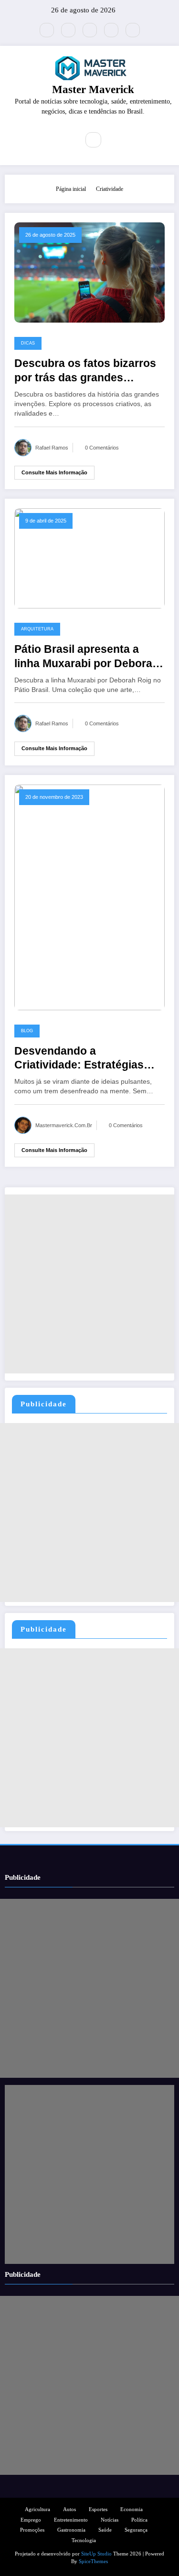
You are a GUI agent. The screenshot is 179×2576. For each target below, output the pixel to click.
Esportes (98, 2509)
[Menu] (65, 140)
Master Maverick (93, 89)
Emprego (31, 2520)
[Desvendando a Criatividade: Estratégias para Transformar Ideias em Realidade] (89, 897)
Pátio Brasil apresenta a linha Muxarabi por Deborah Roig (87, 657)
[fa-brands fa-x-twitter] (47, 30)
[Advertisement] (89, 1284)
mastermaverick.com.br (64, 1125)
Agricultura (37, 2509)
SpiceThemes (93, 2561)
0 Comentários (102, 448)
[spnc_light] (114, 140)
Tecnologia (84, 2540)
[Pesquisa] (93, 140)
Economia (132, 2509)
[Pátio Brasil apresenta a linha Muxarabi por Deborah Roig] (89, 558)
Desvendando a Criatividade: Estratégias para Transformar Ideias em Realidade (86, 1059)
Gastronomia (71, 2530)
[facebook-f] (68, 30)
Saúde (105, 2530)
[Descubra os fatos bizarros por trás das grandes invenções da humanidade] (89, 272)
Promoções (32, 2530)
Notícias (110, 2520)
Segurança (136, 2530)
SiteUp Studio (96, 2554)
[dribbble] (90, 30)
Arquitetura (37, 629)
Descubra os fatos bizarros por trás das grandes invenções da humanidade (85, 371)
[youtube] (133, 30)
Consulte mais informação (54, 472)
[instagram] (111, 30)
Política (139, 2520)
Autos (69, 2509)
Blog (27, 1031)
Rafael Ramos (52, 448)
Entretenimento (71, 2520)
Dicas (28, 343)
